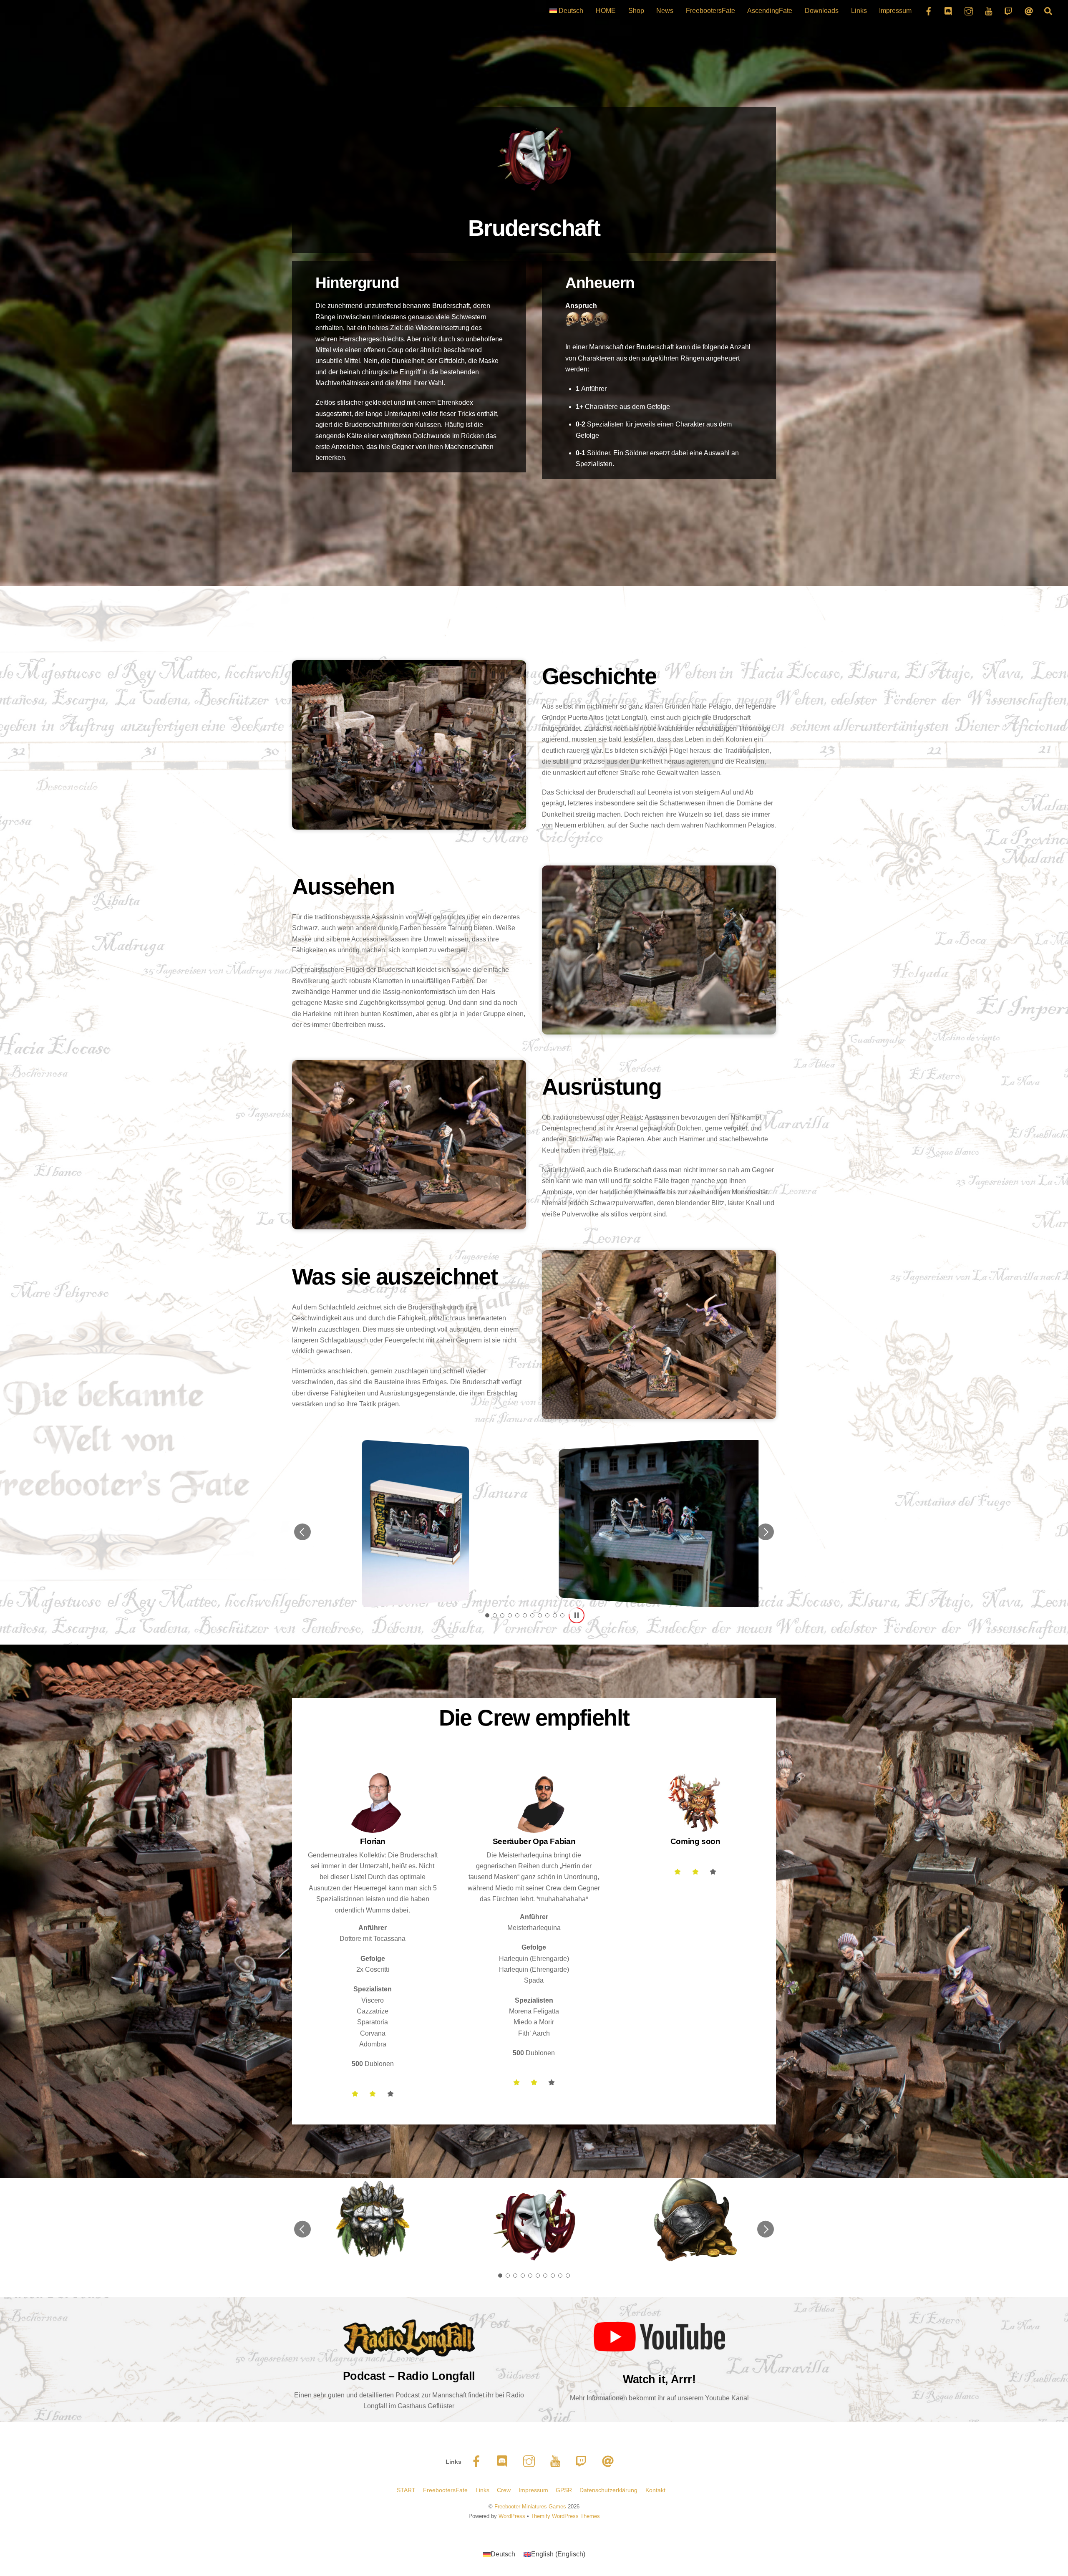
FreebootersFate (710, 11)
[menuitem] (566, 11)
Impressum (895, 11)
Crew (504, 2490)
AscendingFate (770, 11)
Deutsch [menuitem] (503, 2554)
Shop (636, 11)
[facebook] (478, 2461)
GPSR (564, 2490)
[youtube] (557, 2461)
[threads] (609, 2461)
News (665, 11)
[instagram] (530, 2461)
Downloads (822, 11)
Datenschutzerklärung (608, 2490)
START (406, 2490)
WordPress (512, 2516)
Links (859, 11)
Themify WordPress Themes (565, 2516)
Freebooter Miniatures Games (530, 2507)
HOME (606, 11)
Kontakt (655, 2490)
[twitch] (583, 2461)
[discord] (504, 2461)
